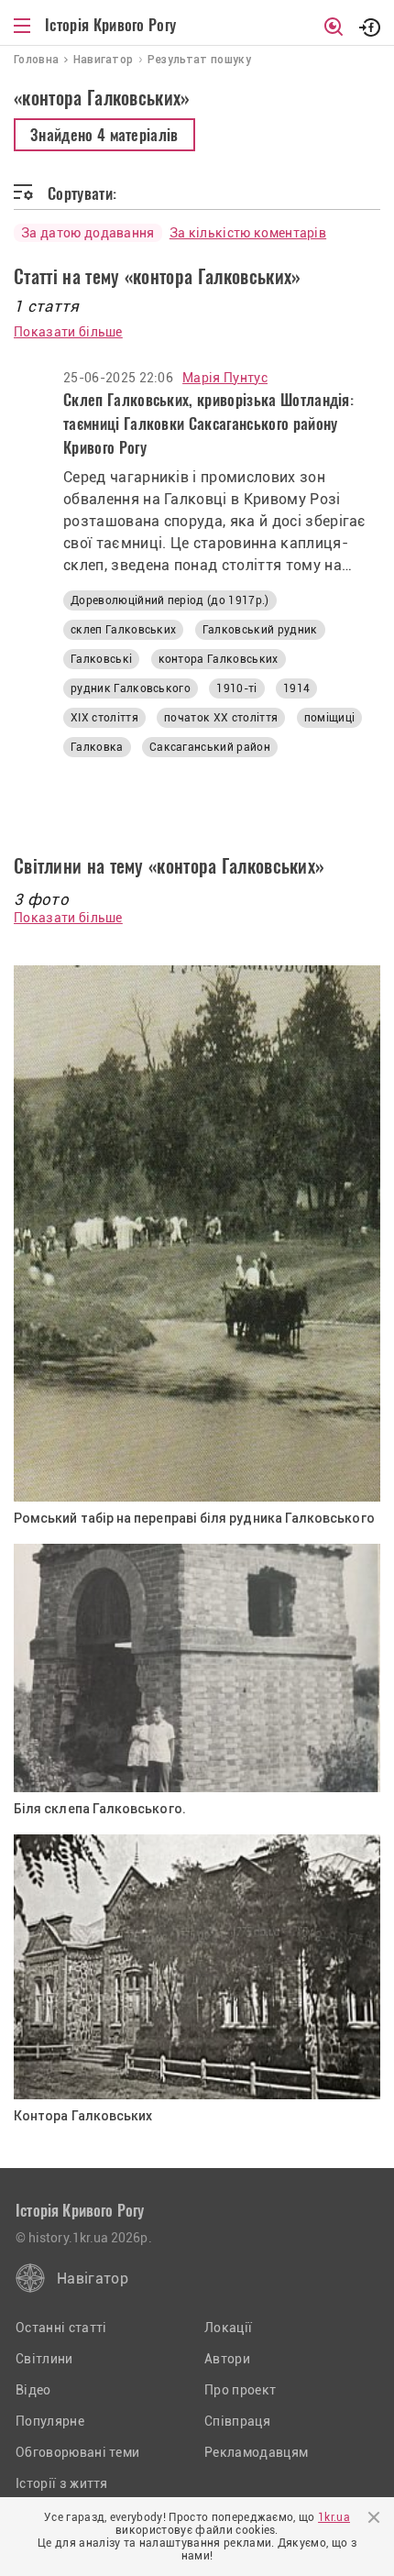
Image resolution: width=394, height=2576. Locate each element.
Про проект (240, 2390)
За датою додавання (88, 233)
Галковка (97, 747)
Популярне (50, 2421)
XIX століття (104, 718)
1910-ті (236, 688)
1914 (296, 688)
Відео (33, 2390)
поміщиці (330, 718)
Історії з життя (62, 2483)
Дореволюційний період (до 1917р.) (170, 600)
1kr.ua (334, 2517)
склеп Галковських (123, 630)
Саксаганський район (210, 747)
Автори (227, 2359)
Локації (228, 2328)
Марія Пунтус (225, 378)
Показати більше (68, 332)
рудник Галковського (131, 688)
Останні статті (61, 2328)
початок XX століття (221, 718)
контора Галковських (219, 659)
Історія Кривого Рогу (110, 25)
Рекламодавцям (256, 2452)
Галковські (101, 659)
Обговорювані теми (77, 2452)
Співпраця (237, 2421)
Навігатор (93, 2279)
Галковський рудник (260, 630)
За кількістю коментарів (248, 233)
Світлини (44, 2359)
